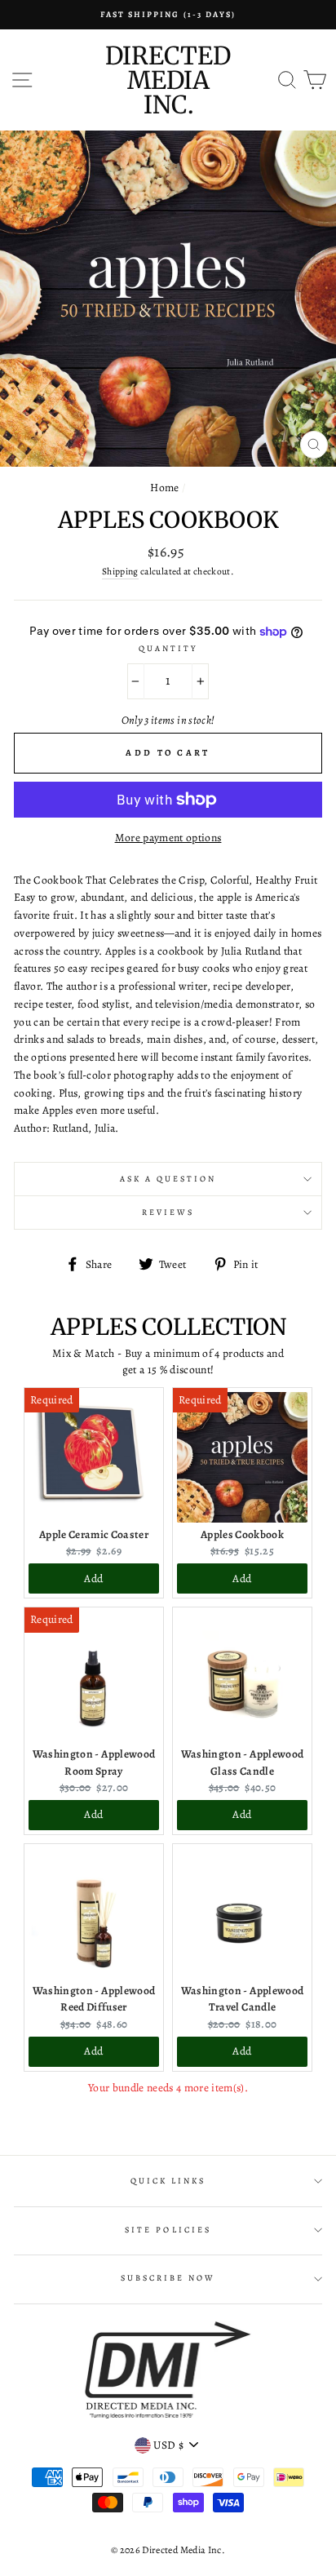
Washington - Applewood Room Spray (94, 1762)
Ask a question (168, 1179)
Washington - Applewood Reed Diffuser (94, 1999)
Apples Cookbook (242, 1534)
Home (164, 488)
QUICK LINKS (168, 2181)
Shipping (120, 571)
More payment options (168, 838)
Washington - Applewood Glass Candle (242, 1762)
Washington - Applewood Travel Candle (242, 1999)
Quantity (168, 649)
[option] (168, 15)
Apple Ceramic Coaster (94, 1534)
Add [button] (93, 1578)
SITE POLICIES (168, 2230)
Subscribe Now (168, 2278)
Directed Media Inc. (168, 80)
